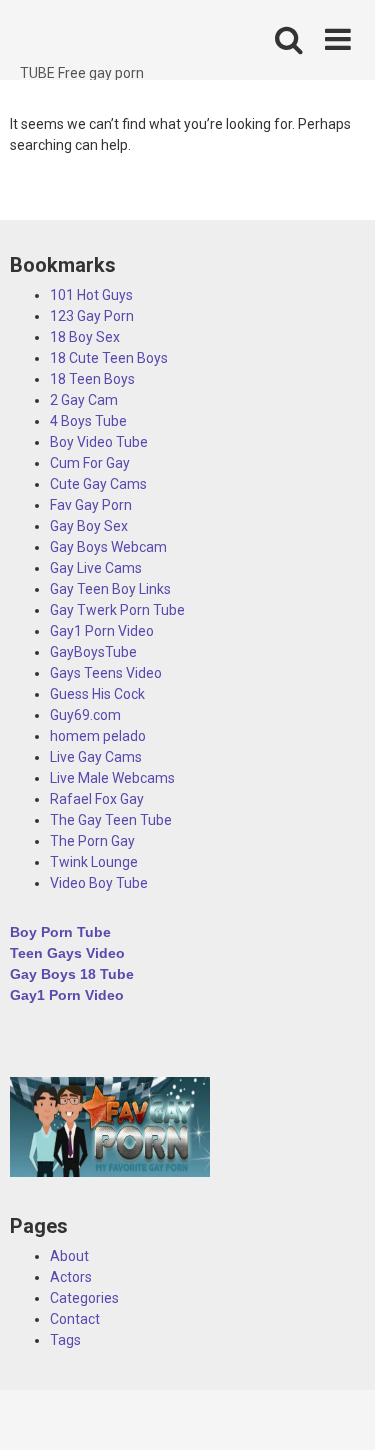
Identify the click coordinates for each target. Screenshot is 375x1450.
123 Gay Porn (92, 316)
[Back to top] (338, 1409)
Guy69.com (85, 715)
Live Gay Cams (96, 757)
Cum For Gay (90, 463)
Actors (71, 1277)
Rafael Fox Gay (97, 799)
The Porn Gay (92, 841)
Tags (65, 1340)
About (69, 1256)
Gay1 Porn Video (102, 631)
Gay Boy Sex (89, 526)
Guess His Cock (97, 694)
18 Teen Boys (92, 379)
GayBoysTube (93, 652)
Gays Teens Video (106, 673)
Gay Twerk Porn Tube (117, 610)
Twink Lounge (94, 862)
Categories (84, 1298)
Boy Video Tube (99, 442)
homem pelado (98, 736)
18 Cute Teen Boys (109, 358)
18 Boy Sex (85, 337)
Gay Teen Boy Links (110, 589)
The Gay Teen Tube (111, 820)
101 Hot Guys (91, 295)
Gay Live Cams (96, 568)
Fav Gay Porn (91, 505)
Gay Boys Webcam (108, 547)
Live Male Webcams (112, 778)
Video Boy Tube (99, 883)
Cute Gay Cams (98, 484)
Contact (75, 1319)
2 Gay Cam (84, 400)
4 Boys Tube (88, 421)
